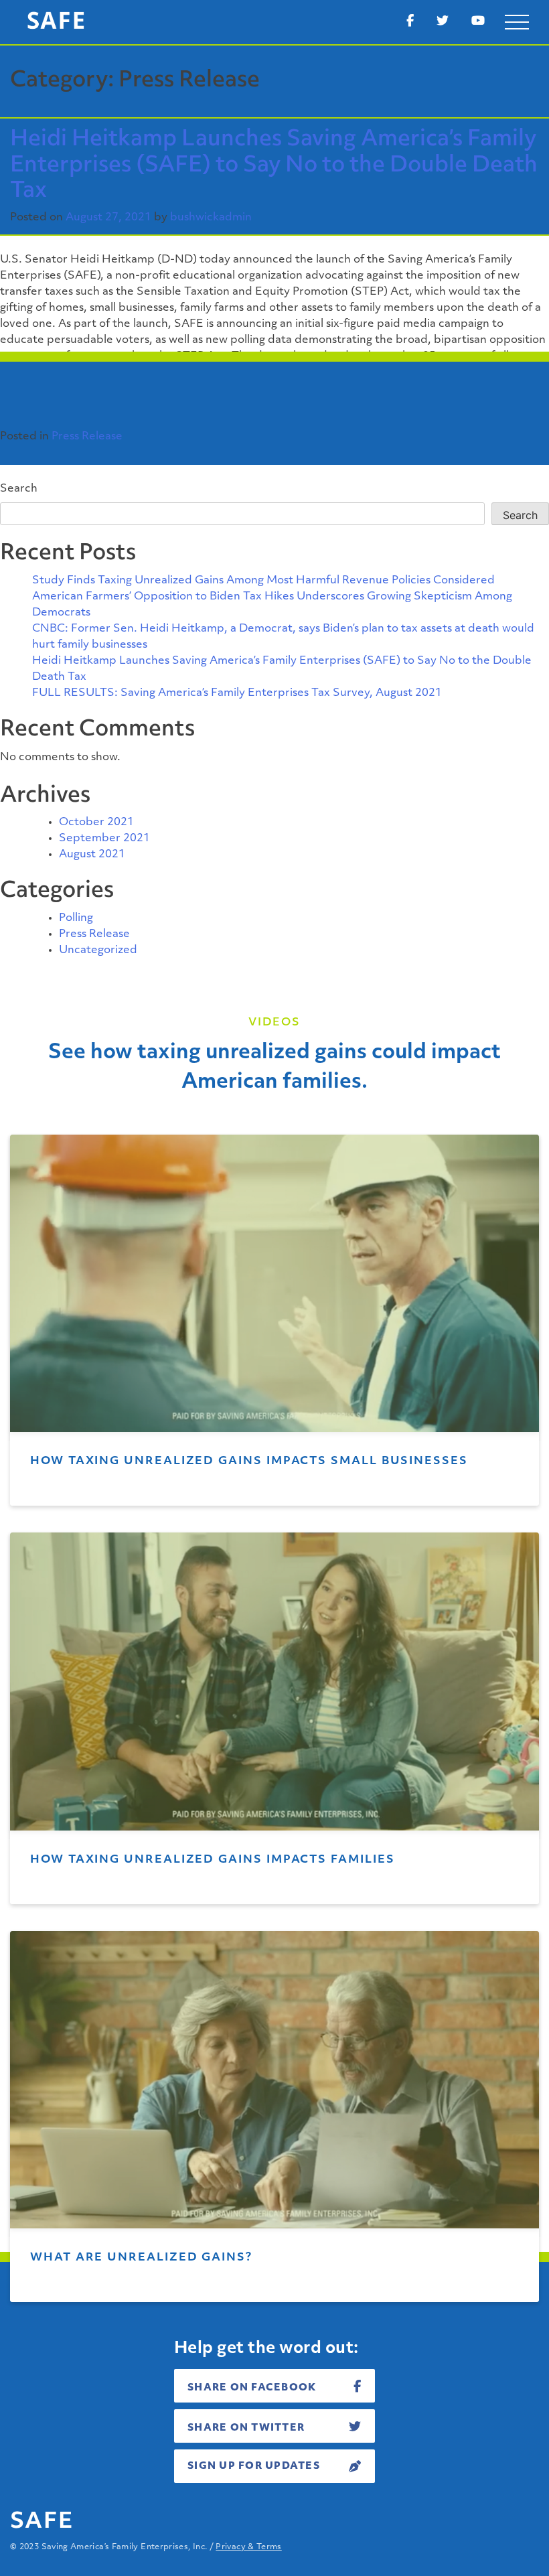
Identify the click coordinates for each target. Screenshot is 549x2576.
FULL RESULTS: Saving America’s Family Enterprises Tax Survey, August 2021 (237, 693)
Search (19, 489)
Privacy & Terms (248, 2547)
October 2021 (96, 822)
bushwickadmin (211, 218)
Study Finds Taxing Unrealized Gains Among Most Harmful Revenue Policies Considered (263, 581)
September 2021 (104, 839)
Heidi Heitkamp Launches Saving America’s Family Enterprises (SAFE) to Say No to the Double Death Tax (274, 166)
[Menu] (517, 22)
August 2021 (92, 855)
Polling (76, 918)
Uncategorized (98, 950)
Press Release (87, 437)
